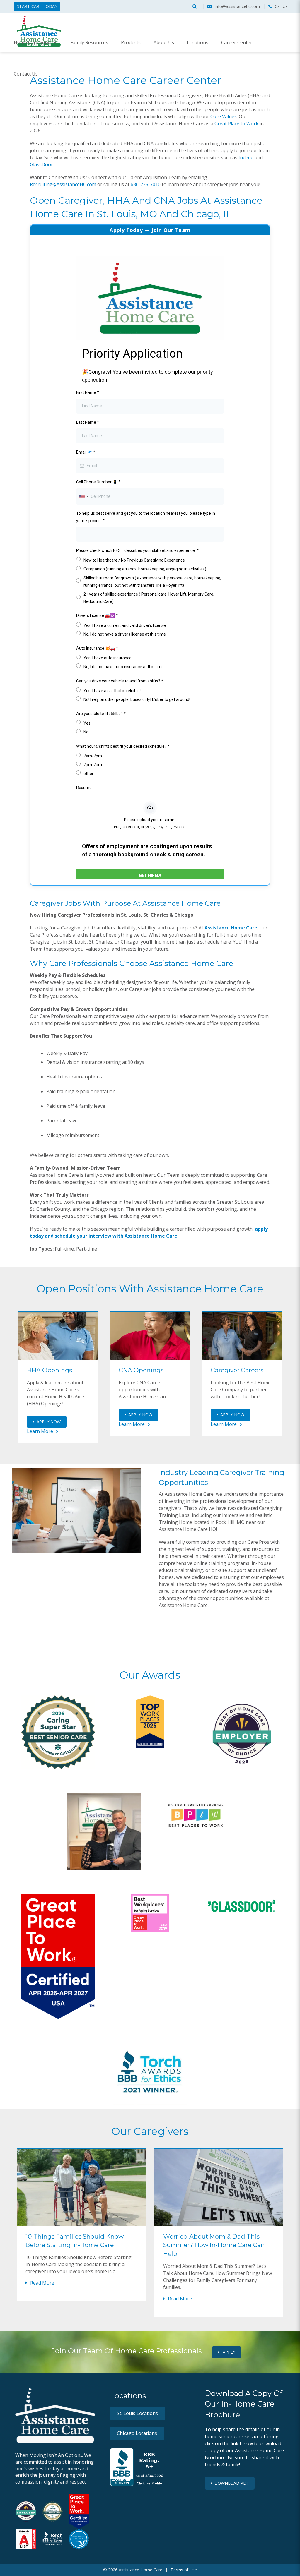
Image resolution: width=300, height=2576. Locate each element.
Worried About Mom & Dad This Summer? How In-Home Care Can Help (214, 2245)
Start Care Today (37, 6)
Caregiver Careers (237, 1370)
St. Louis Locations (137, 2413)
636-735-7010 (146, 184)
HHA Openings (50, 1370)
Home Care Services (36, 42)
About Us (164, 42)
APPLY (228, 2352)
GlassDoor (41, 164)
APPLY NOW (49, 1422)
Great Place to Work (236, 124)
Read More (42, 2283)
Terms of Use (184, 2570)
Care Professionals (83, 963)
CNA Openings (141, 1370)
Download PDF (232, 2483)
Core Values (224, 116)
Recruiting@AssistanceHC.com (63, 184)
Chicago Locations (137, 2433)
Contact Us (26, 74)
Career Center (237, 42)
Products (131, 42)
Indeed (246, 157)
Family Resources (89, 42)
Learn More (40, 1431)
